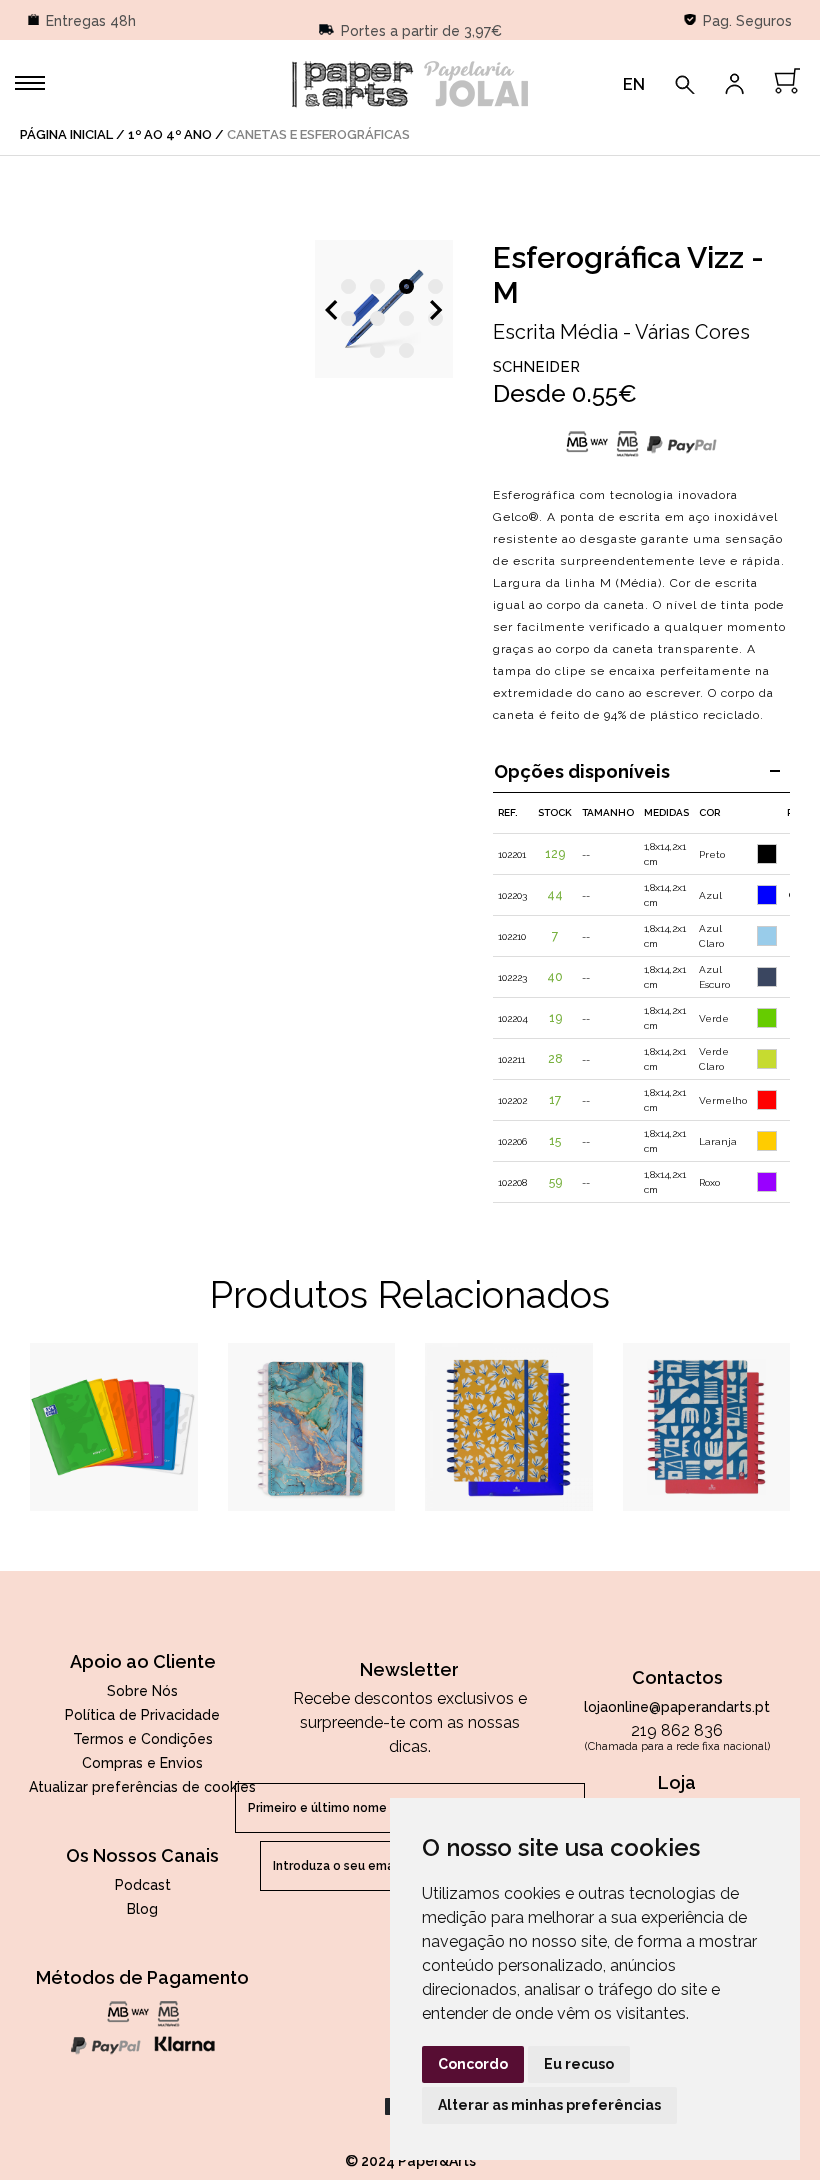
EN (634, 84)
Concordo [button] (473, 2064)
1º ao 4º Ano (170, 134)
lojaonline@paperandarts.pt (677, 1707)
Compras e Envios (142, 1763)
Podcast (143, 1885)
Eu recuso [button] (579, 2064)
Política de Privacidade (142, 1715)
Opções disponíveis (582, 771)
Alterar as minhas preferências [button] (549, 2105)
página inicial (66, 134)
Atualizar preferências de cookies (142, 1787)
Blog (142, 1909)
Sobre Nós (142, 1691)
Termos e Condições (143, 1739)
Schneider (536, 367)
